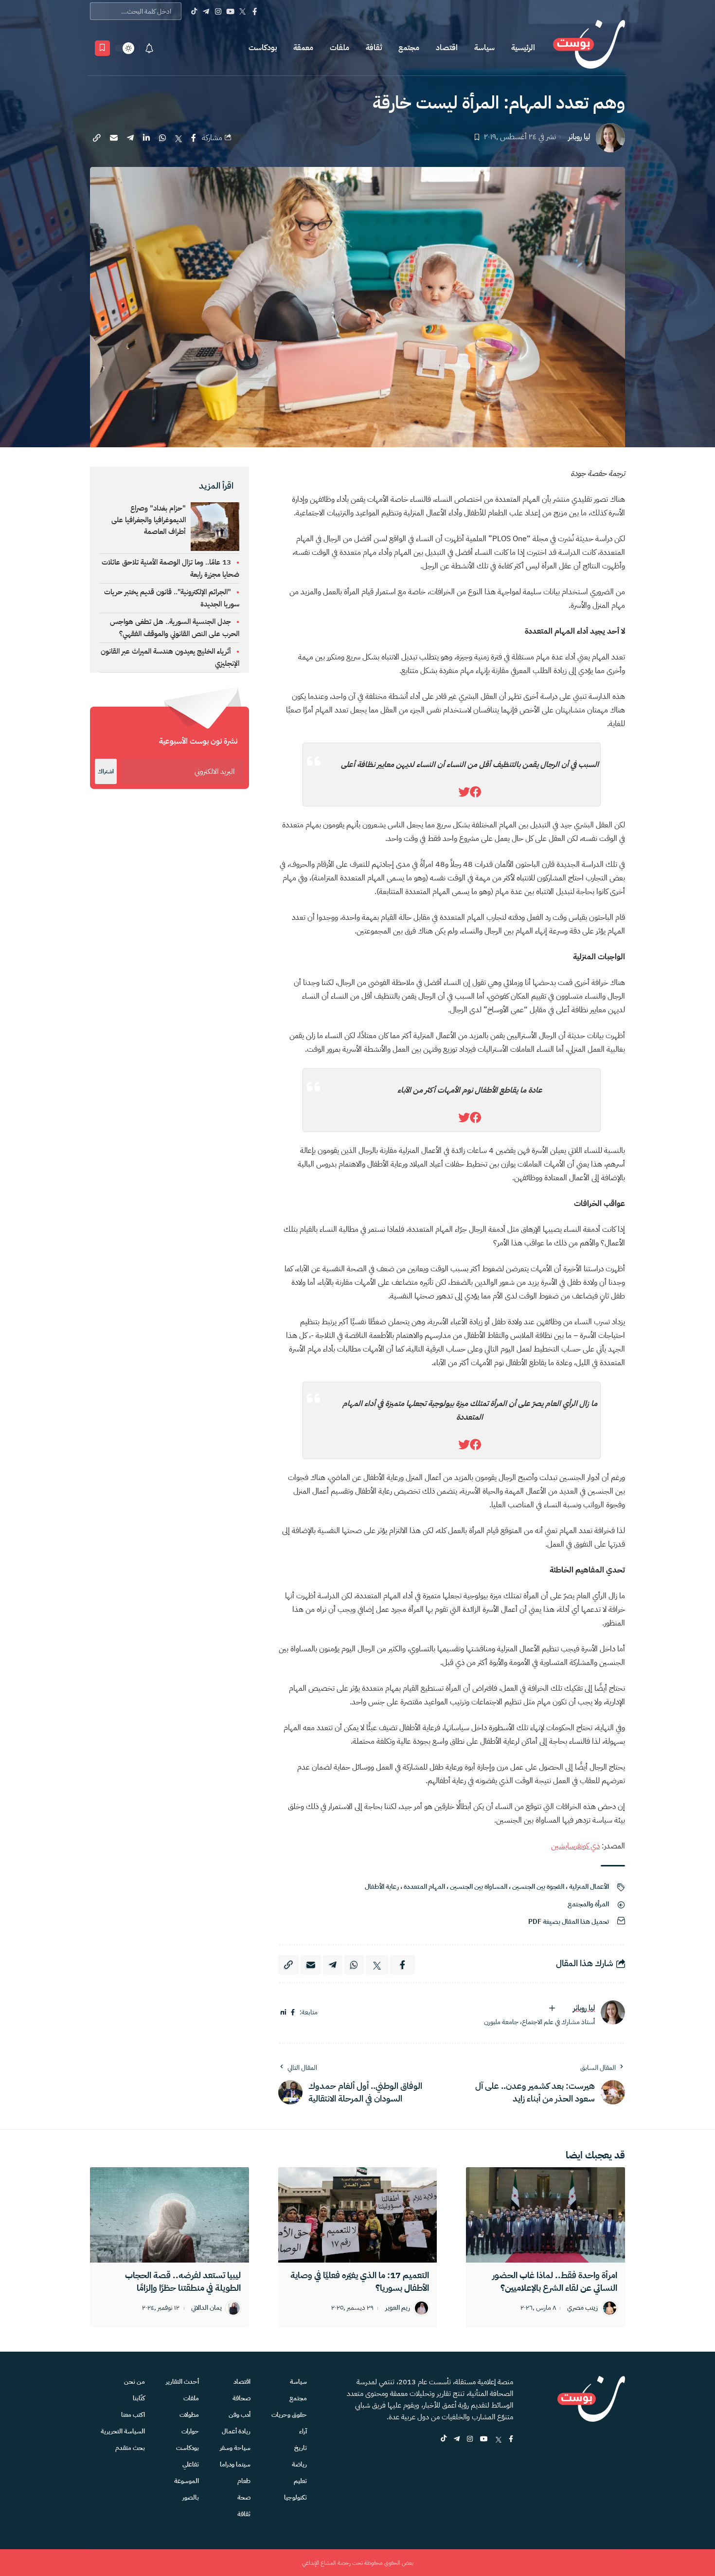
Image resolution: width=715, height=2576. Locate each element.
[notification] (149, 48)
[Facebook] (255, 11)
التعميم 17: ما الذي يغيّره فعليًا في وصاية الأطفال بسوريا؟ (360, 2281)
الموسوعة (187, 2481)
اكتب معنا (133, 2415)
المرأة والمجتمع (588, 1904)
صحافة (241, 2398)
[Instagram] (218, 11)
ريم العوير (398, 2308)
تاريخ (301, 2448)
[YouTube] (230, 11)
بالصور (191, 2497)
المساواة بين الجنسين (479, 1887)
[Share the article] (194, 138)
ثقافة (374, 48)
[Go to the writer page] (613, 2012)
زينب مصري (582, 2308)
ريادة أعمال (236, 2431)
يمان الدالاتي (206, 2308)
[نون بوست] (589, 48)
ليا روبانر (579, 137)
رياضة (299, 2464)
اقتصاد (447, 48)
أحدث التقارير (182, 2382)
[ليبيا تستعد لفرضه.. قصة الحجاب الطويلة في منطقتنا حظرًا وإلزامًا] (170, 2215)
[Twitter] (242, 11)
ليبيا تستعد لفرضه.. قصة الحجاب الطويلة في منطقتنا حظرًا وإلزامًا (183, 2281)
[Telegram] (206, 11)
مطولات (189, 2415)
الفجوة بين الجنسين (538, 1887)
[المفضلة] (102, 48)
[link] (476, 792)
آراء (303, 2431)
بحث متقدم (130, 2448)
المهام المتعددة (424, 1887)
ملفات (340, 48)
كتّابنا (139, 2398)
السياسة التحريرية (123, 2431)
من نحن (134, 2382)
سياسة (484, 48)
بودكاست (263, 48)
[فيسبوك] (293, 2013)
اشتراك (106, 771)
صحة (244, 2497)
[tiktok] (444, 2439)
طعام (244, 2481)
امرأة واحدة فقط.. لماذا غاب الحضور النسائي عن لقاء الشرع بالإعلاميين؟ (555, 2281)
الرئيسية (523, 48)
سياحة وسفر (235, 2448)
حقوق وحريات (289, 2415)
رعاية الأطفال (382, 1887)
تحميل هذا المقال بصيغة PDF (569, 1922)
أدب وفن (240, 2415)
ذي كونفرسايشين (575, 1846)
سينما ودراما (235, 2464)
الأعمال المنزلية (589, 1887)
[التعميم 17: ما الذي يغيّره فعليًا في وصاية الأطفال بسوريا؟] (358, 2215)
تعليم (300, 2481)
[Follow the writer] (552, 2008)
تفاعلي (191, 2464)
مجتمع (409, 48)
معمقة (303, 48)
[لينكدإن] (283, 2013)
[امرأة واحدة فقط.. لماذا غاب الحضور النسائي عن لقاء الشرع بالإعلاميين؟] (545, 2215)
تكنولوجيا (295, 2497)
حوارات (190, 2431)
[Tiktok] (194, 11)
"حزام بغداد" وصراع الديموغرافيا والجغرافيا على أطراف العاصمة (149, 520)
